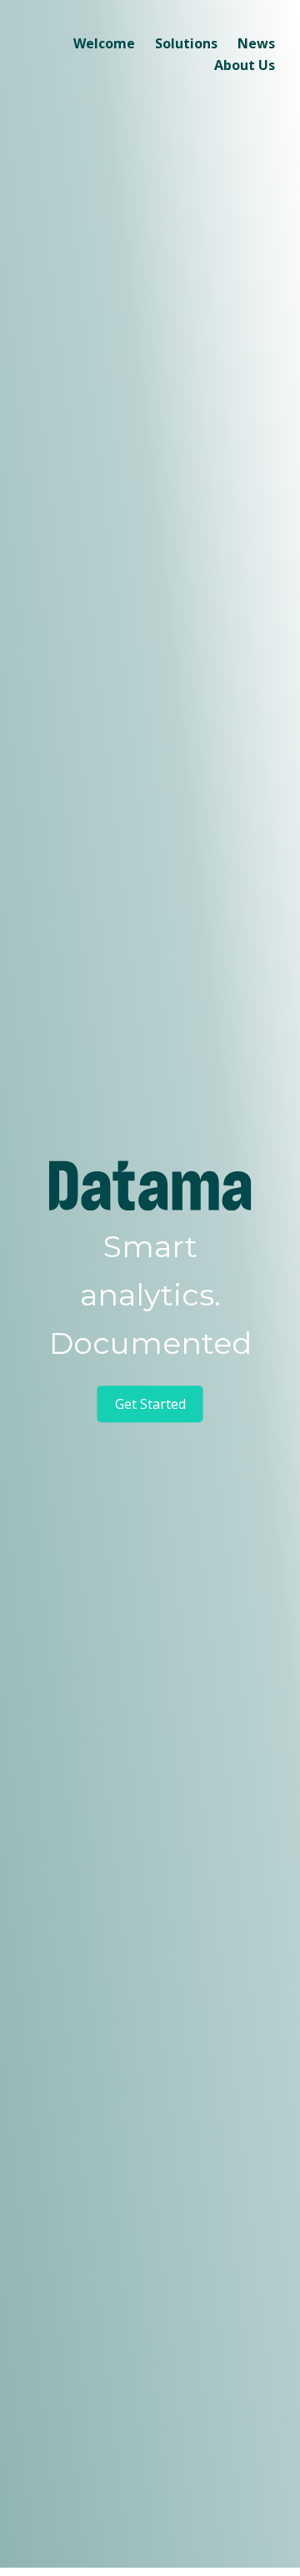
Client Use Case (181, 107)
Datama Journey (126, 160)
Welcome (104, 43)
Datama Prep (116, 187)
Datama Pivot (117, 133)
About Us (245, 65)
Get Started (150, 1404)
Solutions (186, 43)
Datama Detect (122, 80)
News (256, 43)
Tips (146, 80)
